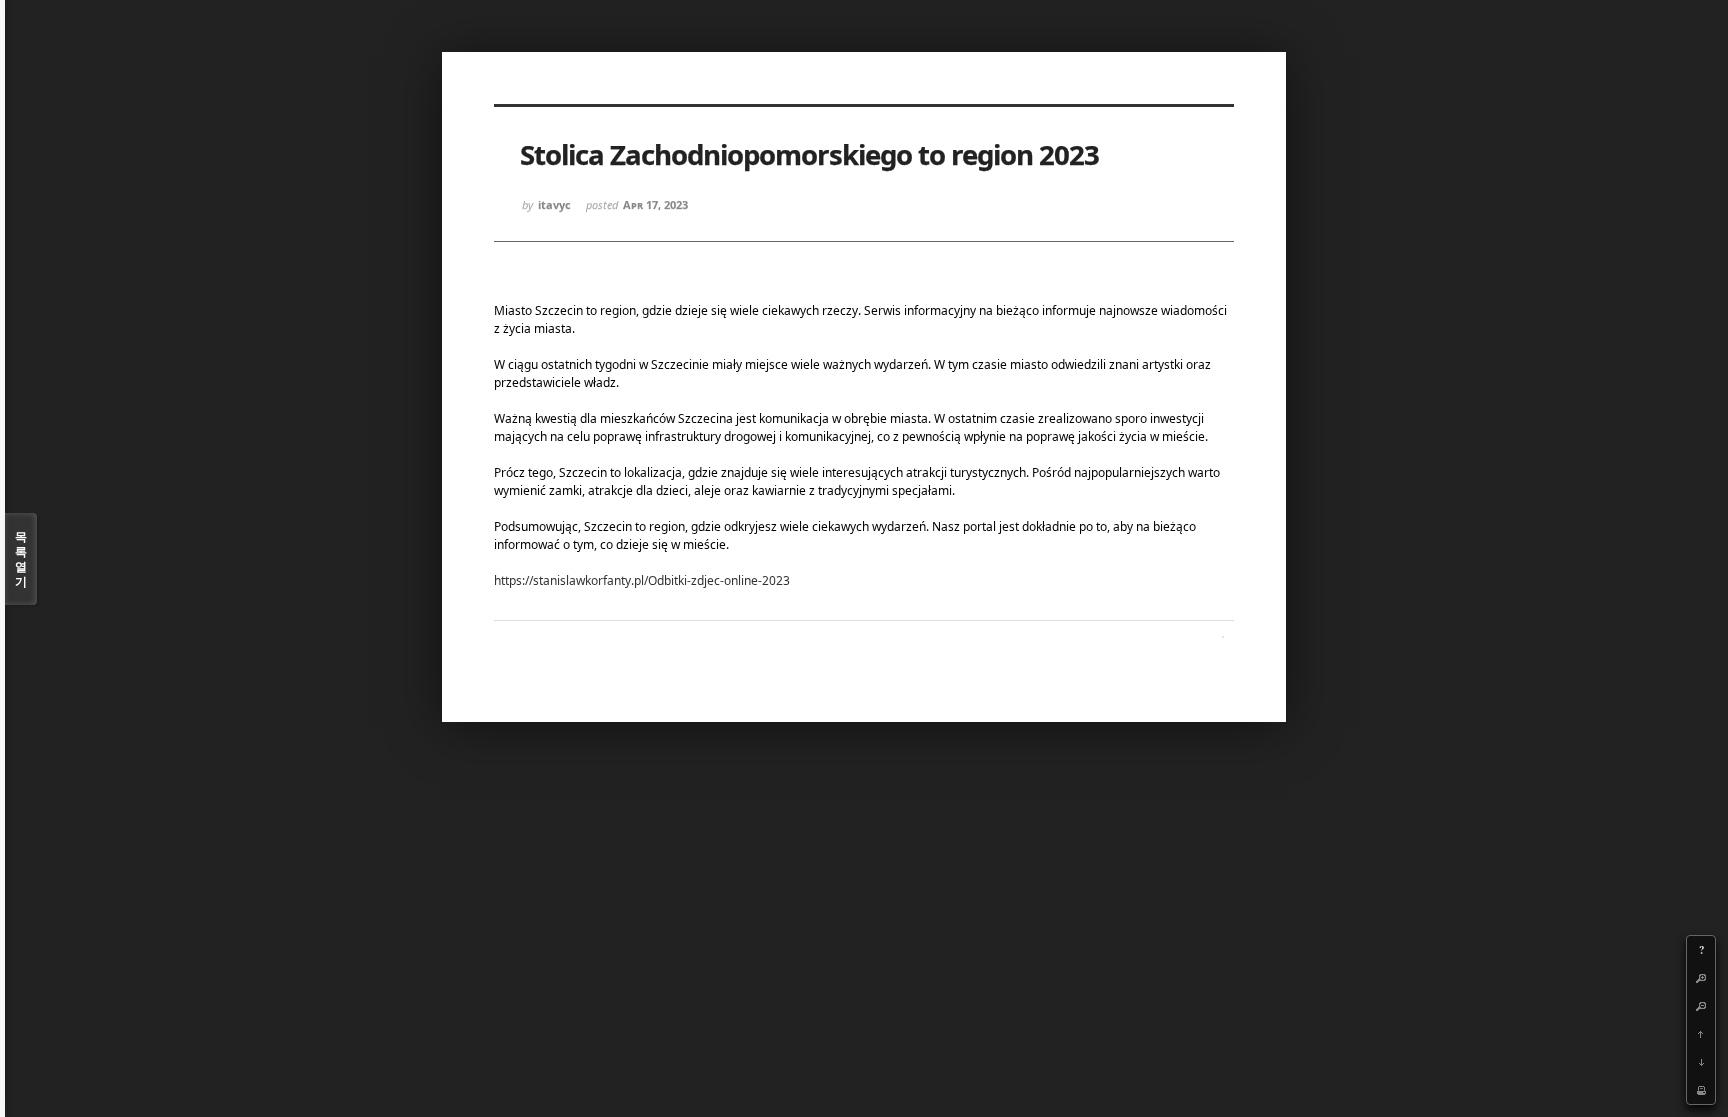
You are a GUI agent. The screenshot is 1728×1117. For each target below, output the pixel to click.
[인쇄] (1701, 1090)
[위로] (1701, 1034)
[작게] (1701, 1006)
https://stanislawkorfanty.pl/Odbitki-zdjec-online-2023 (642, 580)
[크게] (1701, 978)
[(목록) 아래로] (1701, 1062)
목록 (21, 559)
